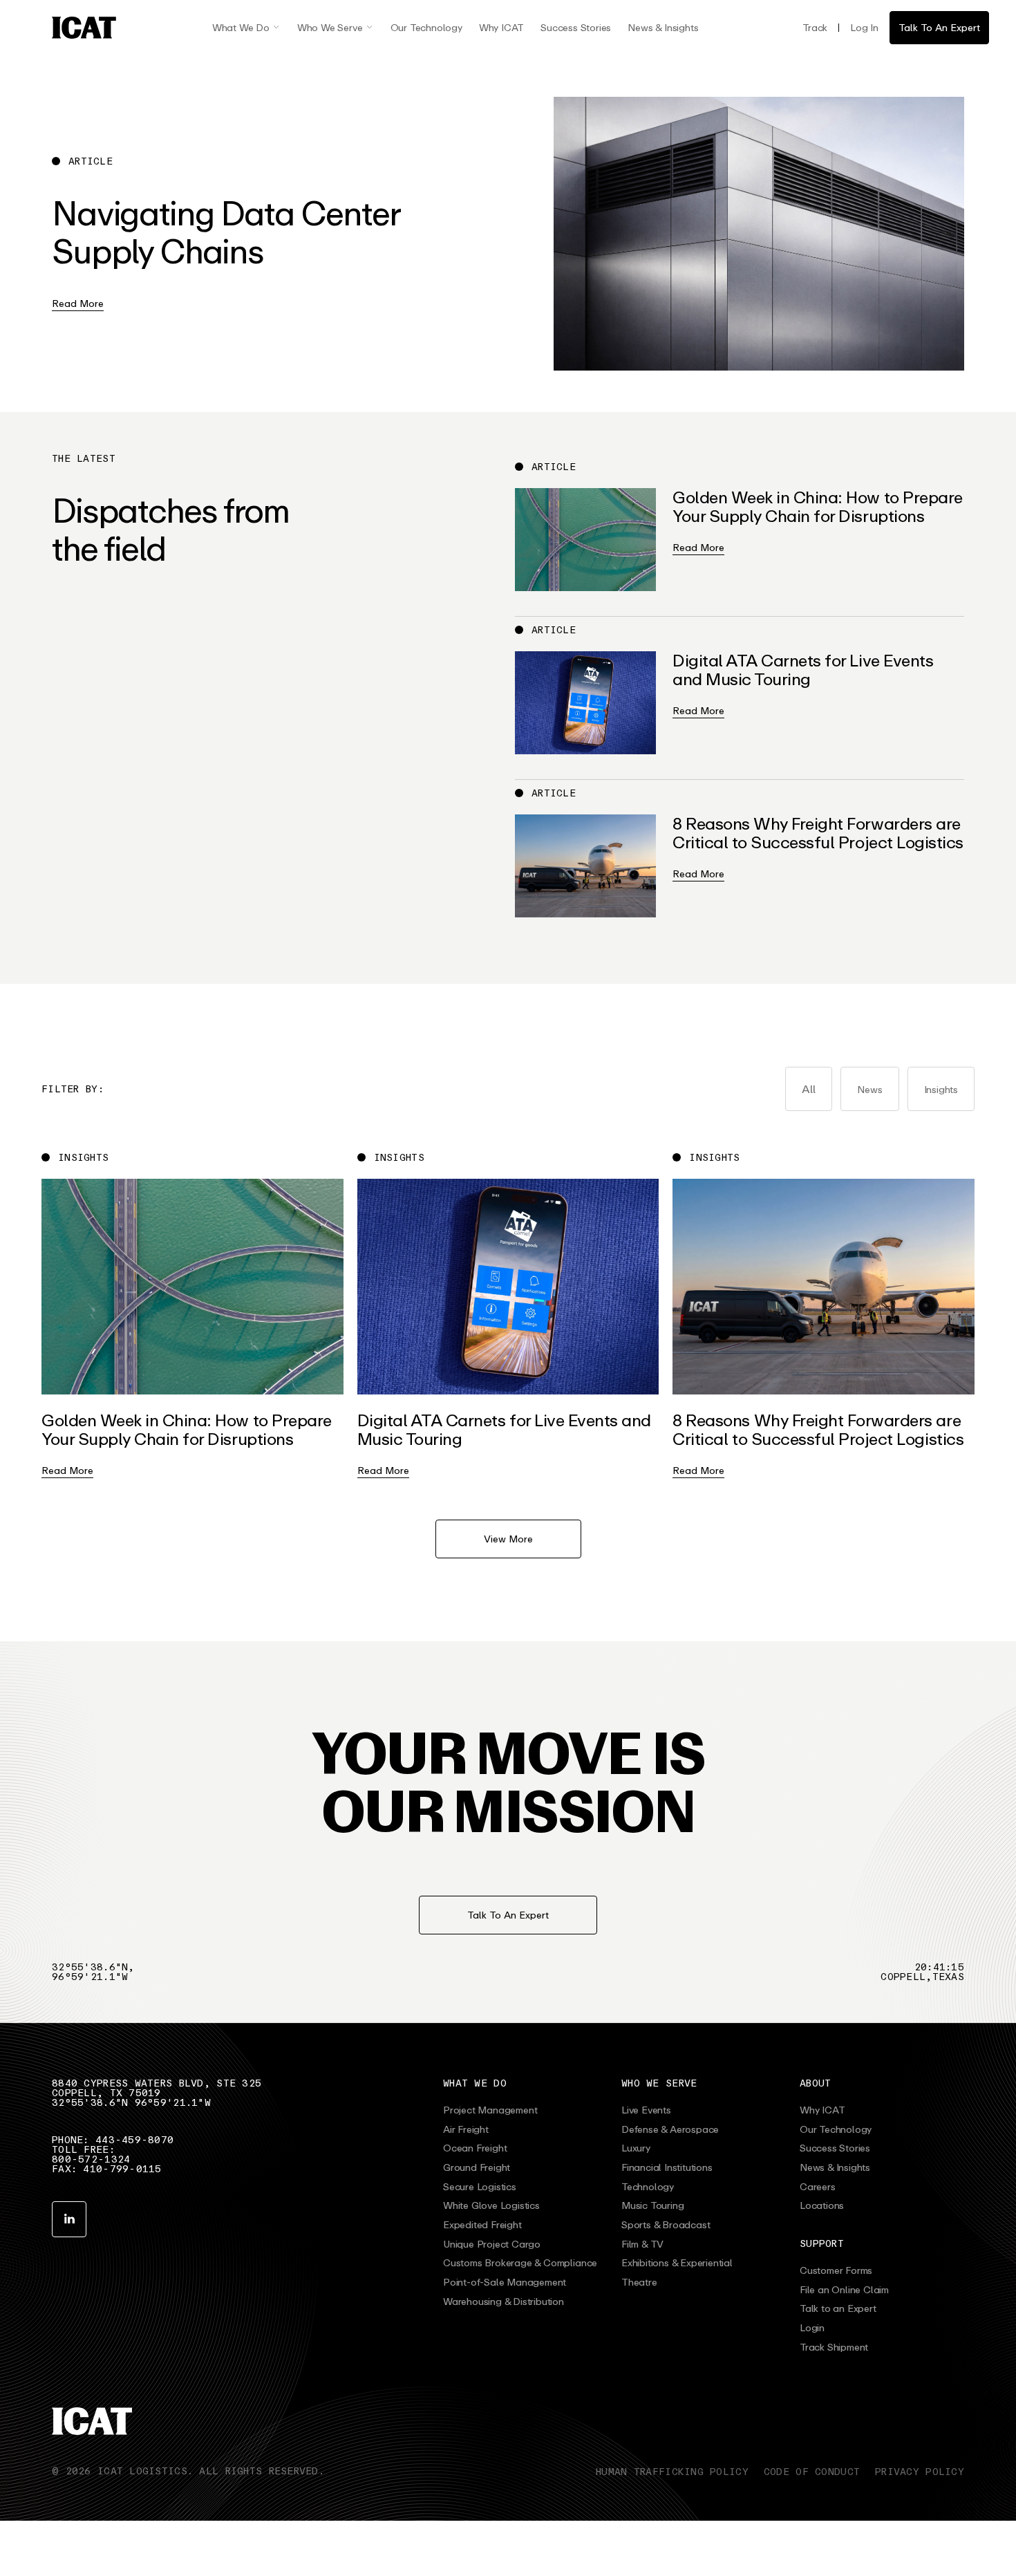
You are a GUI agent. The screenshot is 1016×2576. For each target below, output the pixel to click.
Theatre (639, 2282)
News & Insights (663, 27)
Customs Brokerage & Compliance (520, 2263)
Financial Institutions (667, 2167)
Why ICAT (501, 27)
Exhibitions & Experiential (677, 2263)
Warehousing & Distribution (504, 2302)
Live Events (646, 2110)
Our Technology (426, 27)
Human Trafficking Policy (672, 2471)
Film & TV (642, 2244)
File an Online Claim (844, 2290)
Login (812, 2328)
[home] (84, 28)
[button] (246, 28)
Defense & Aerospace (670, 2129)
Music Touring (652, 2205)
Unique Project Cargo (492, 2244)
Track (815, 27)
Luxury (636, 2148)
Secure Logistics (480, 2187)
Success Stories (576, 27)
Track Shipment (834, 2347)
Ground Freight (477, 2167)
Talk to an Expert (838, 2308)
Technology (648, 2187)
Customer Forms (836, 2270)
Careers (818, 2187)
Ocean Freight (475, 2148)
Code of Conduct (812, 2471)
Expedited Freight (482, 2225)
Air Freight (466, 2129)
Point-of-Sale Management (505, 2282)
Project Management (490, 2110)
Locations (822, 2205)
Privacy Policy (920, 2471)
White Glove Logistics (491, 2205)
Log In (864, 27)
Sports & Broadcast (666, 2225)
